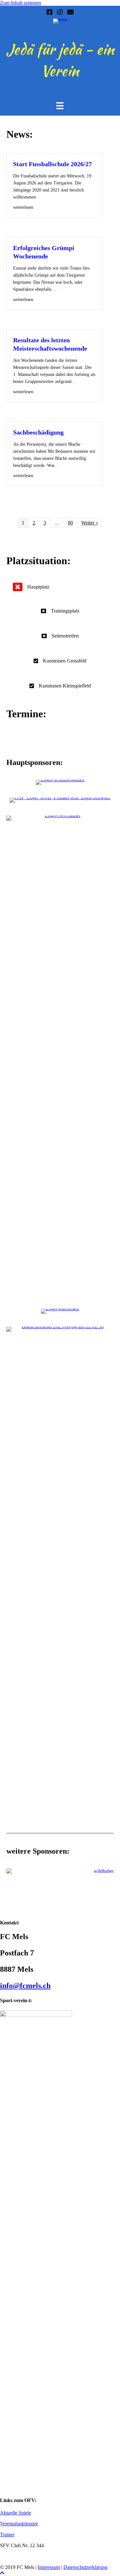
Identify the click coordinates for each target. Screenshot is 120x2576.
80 (70, 523)
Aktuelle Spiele (16, 2513)
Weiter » (90, 523)
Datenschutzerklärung (85, 2567)
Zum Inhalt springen (20, 3)
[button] (2, 2573)
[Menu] (60, 106)
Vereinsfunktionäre (19, 2524)
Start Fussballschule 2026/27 (52, 164)
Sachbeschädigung (38, 432)
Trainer (7, 2535)
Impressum (49, 2567)
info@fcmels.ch (25, 1986)
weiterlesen (23, 207)
